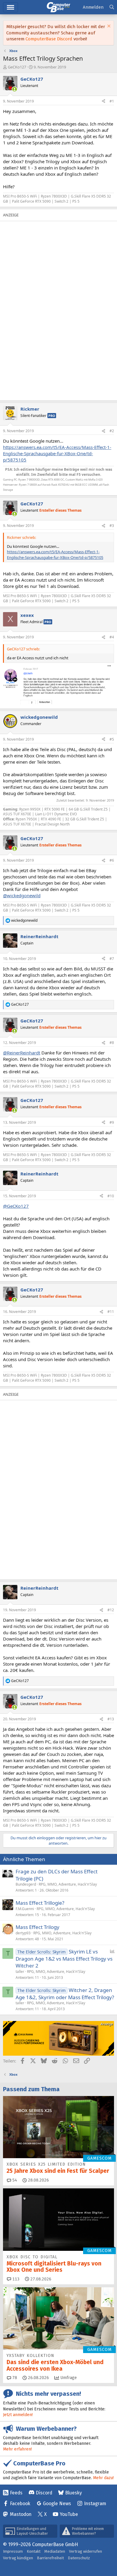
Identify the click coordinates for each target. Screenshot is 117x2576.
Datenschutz (79, 2558)
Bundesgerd (26, 1884)
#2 (112, 431)
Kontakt (34, 2551)
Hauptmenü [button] (10, 7)
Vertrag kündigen (18, 2558)
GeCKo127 (17, 67)
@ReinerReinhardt (22, 1053)
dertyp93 (23, 1933)
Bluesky (73, 2493)
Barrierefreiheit (50, 2558)
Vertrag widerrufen (85, 2551)
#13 (111, 1719)
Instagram (95, 2504)
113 (15, 2279)
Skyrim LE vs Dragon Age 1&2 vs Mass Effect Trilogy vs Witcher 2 (64, 1959)
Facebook (20, 2504)
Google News (57, 2504)
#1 (112, 101)
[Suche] (112, 7)
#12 (111, 1610)
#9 (112, 1122)
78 (14, 2378)
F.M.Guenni (25, 1909)
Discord (44, 2493)
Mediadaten (55, 2551)
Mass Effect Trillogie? (40, 1903)
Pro (52, 416)
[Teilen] (103, 101)
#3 (112, 526)
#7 (112, 959)
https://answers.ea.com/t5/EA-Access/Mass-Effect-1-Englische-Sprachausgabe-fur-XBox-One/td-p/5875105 (57, 453)
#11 (111, 1312)
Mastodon (21, 2514)
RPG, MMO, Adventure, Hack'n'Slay (68, 1884)
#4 (112, 637)
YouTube (69, 2514)
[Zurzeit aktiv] (15, 89)
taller (20, 1972)
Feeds (16, 2493)
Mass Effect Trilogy (37, 1927)
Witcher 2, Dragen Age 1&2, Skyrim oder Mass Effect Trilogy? (65, 1994)
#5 (112, 739)
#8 (112, 1043)
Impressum (13, 2551)
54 (14, 2180)
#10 (111, 1196)
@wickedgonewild (22, 895)
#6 (112, 860)
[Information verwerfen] (108, 27)
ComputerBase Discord (49, 39)
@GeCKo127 (16, 1206)
